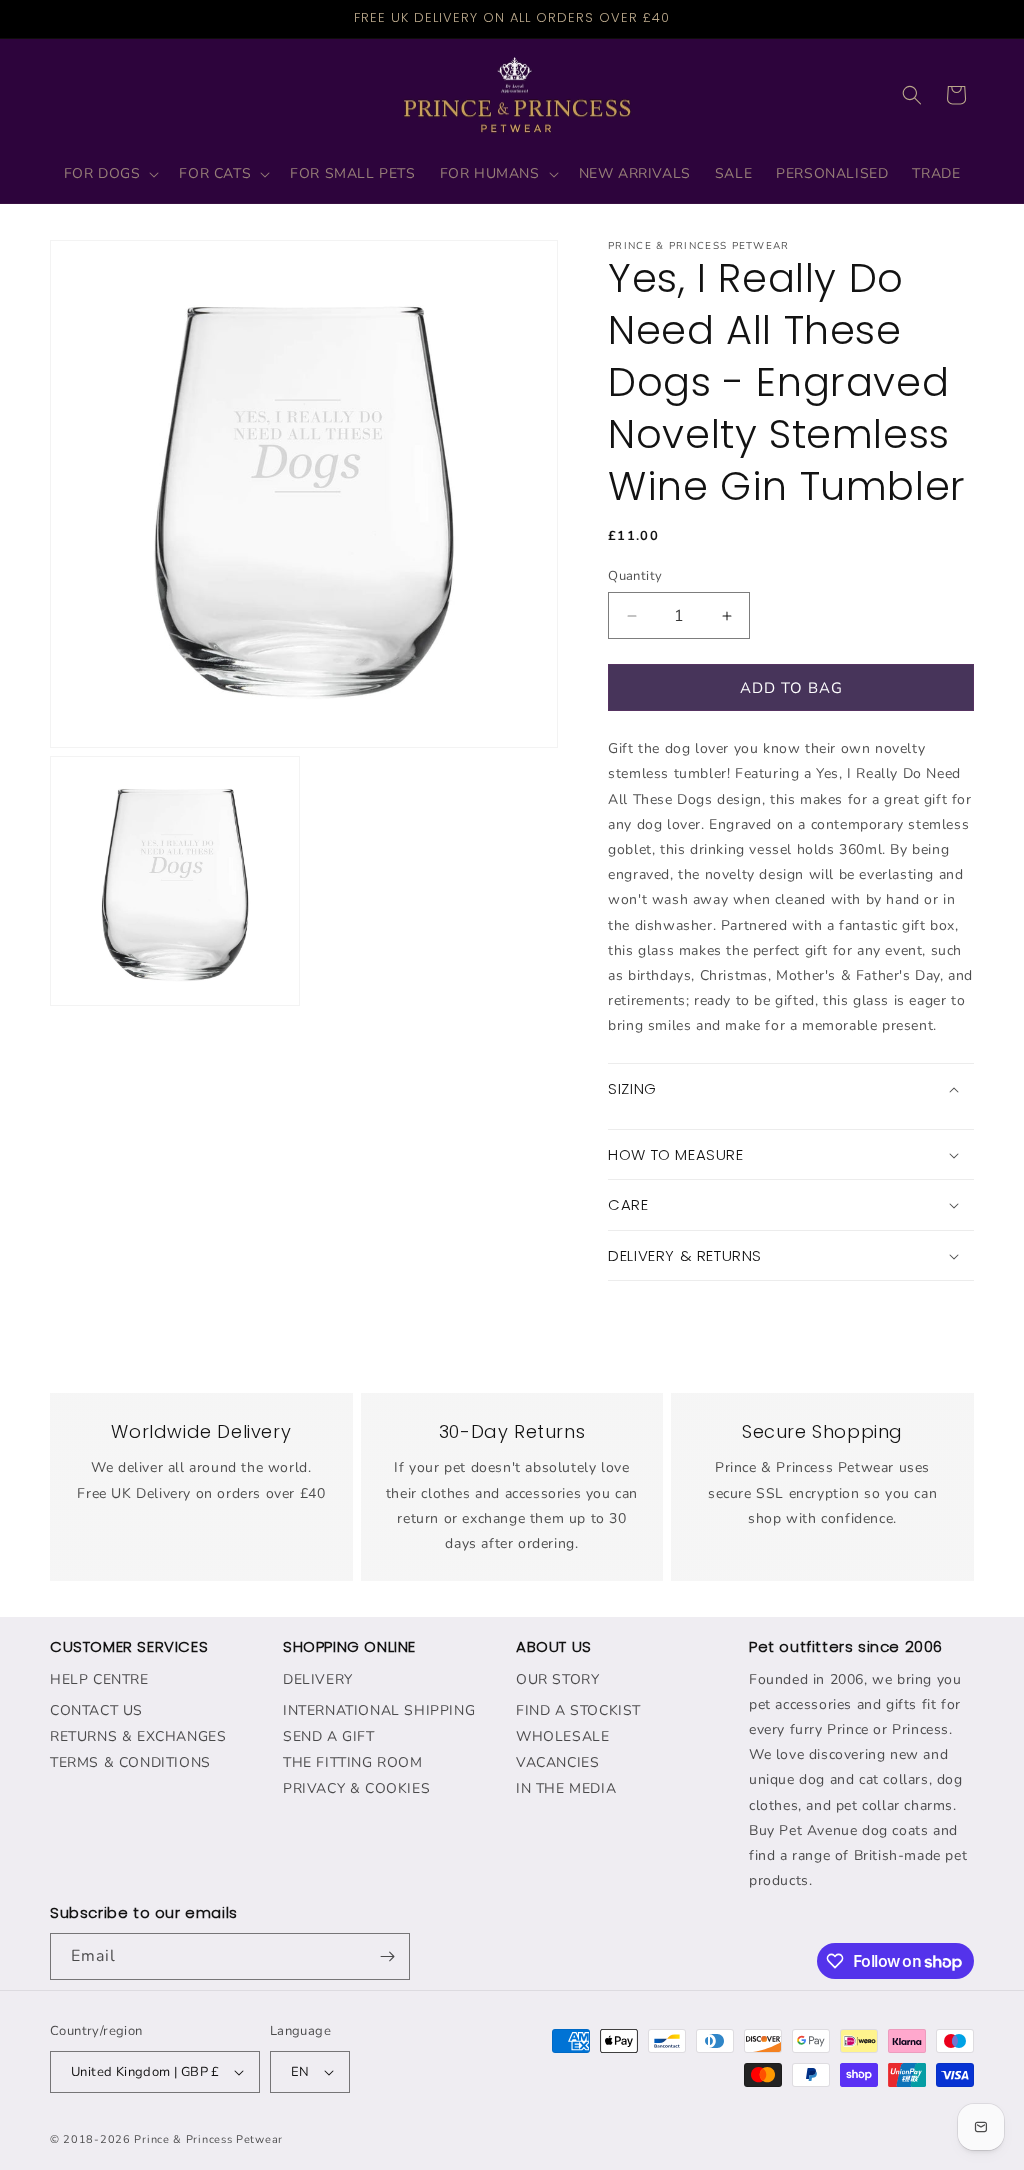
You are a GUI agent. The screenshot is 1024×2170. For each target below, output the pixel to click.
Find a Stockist (578, 1710)
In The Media (566, 1788)
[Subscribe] (387, 1956)
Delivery (318, 1679)
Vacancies (557, 1762)
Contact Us (96, 1710)
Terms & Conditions (130, 1762)
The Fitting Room (353, 1762)
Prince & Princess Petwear (208, 2139)
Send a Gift (329, 1736)
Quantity (635, 576)
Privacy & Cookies (356, 1788)
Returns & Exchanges (138, 1736)
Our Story (557, 1679)
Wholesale (562, 1736)
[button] (110, 174)
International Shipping (379, 1710)
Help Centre (99, 1679)
